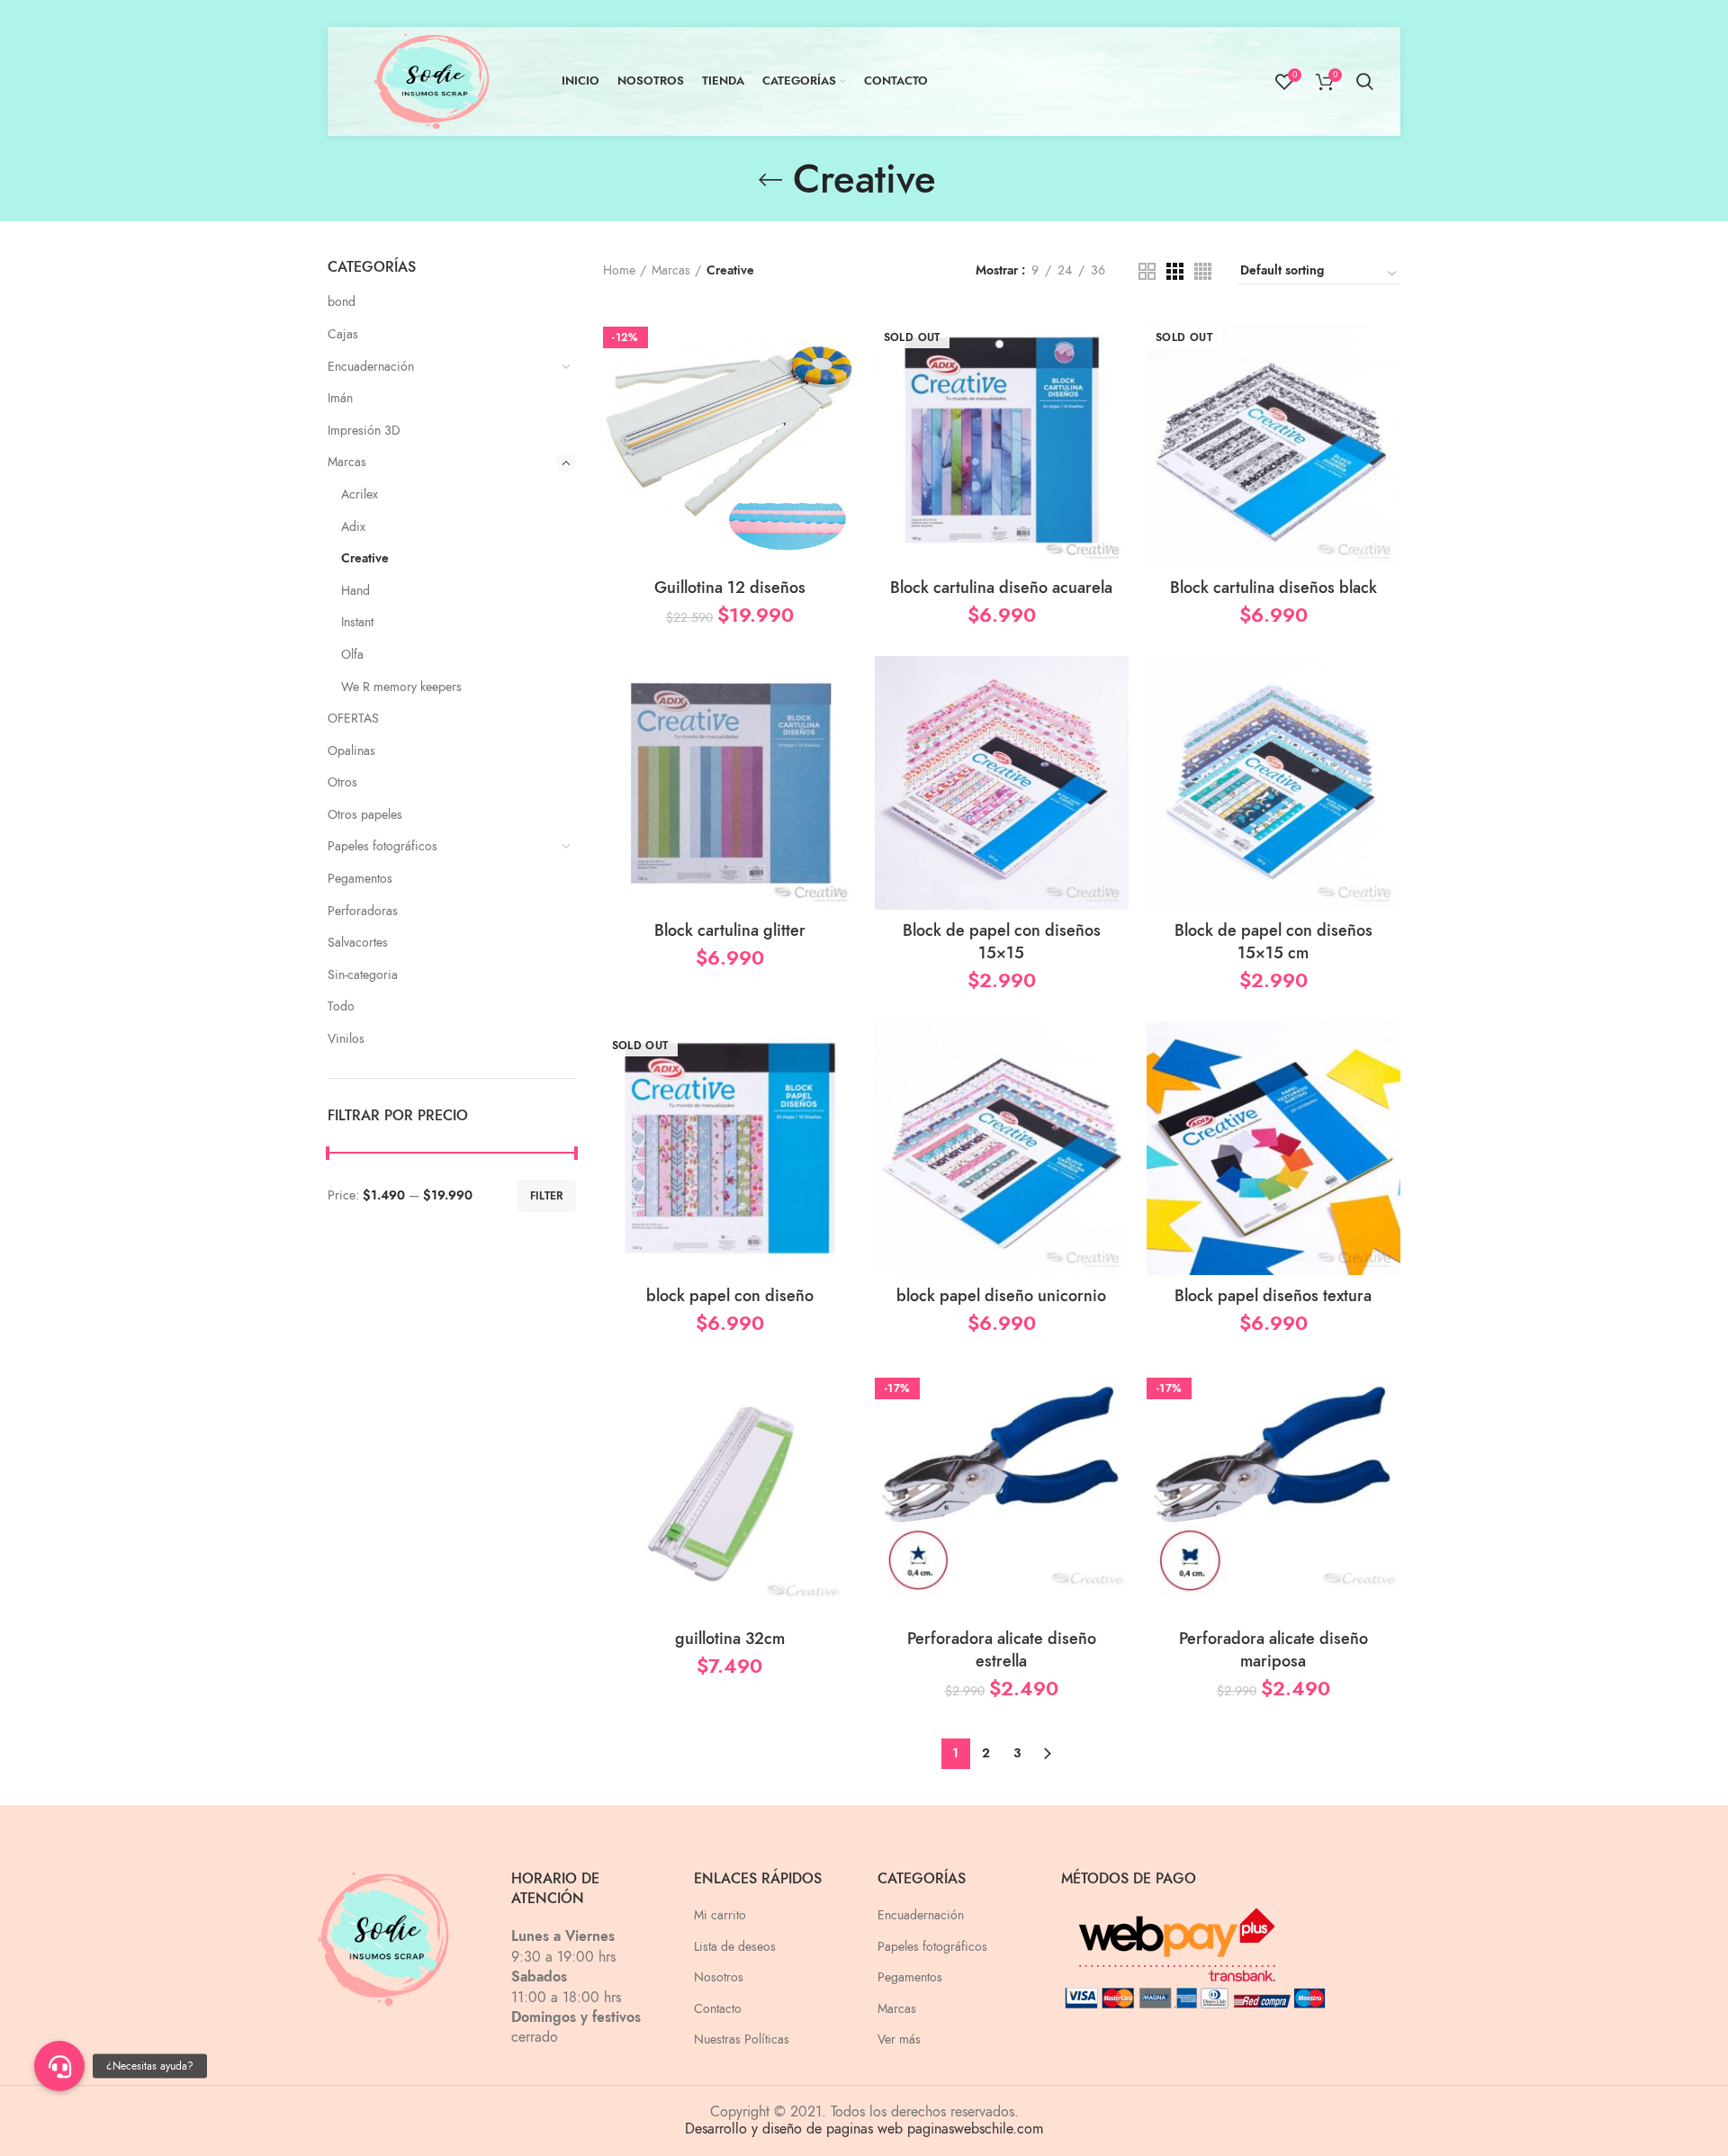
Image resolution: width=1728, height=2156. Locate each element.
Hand (355, 591)
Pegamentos (360, 879)
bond (342, 302)
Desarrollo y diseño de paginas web (794, 2129)
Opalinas (351, 751)
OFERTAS (353, 719)
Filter (547, 1196)
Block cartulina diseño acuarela (1001, 587)
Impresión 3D (364, 431)
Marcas (347, 462)
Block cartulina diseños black (1273, 587)
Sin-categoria (363, 975)
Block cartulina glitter (730, 930)
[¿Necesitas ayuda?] (59, 2066)
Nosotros (719, 1977)
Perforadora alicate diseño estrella (1002, 1649)
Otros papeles (365, 815)
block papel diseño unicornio (1001, 1295)
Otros (342, 782)
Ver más (899, 2039)
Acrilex (360, 494)
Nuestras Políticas (742, 2039)
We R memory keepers (401, 687)
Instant (357, 622)
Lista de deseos (735, 1947)
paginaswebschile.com (975, 2129)
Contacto (718, 2009)
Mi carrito (720, 1915)
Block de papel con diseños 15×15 (1002, 941)
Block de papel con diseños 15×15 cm (1273, 941)
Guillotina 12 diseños (730, 587)
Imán (340, 398)
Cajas (343, 334)
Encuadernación (371, 367)
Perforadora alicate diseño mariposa (1273, 1649)
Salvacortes (358, 943)
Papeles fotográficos (382, 846)
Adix (353, 527)
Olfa (352, 655)
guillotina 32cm (730, 1638)
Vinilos (346, 1039)
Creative (365, 558)
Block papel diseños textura (1273, 1295)
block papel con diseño (730, 1295)
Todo (341, 1006)
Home (619, 270)
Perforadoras (363, 911)
